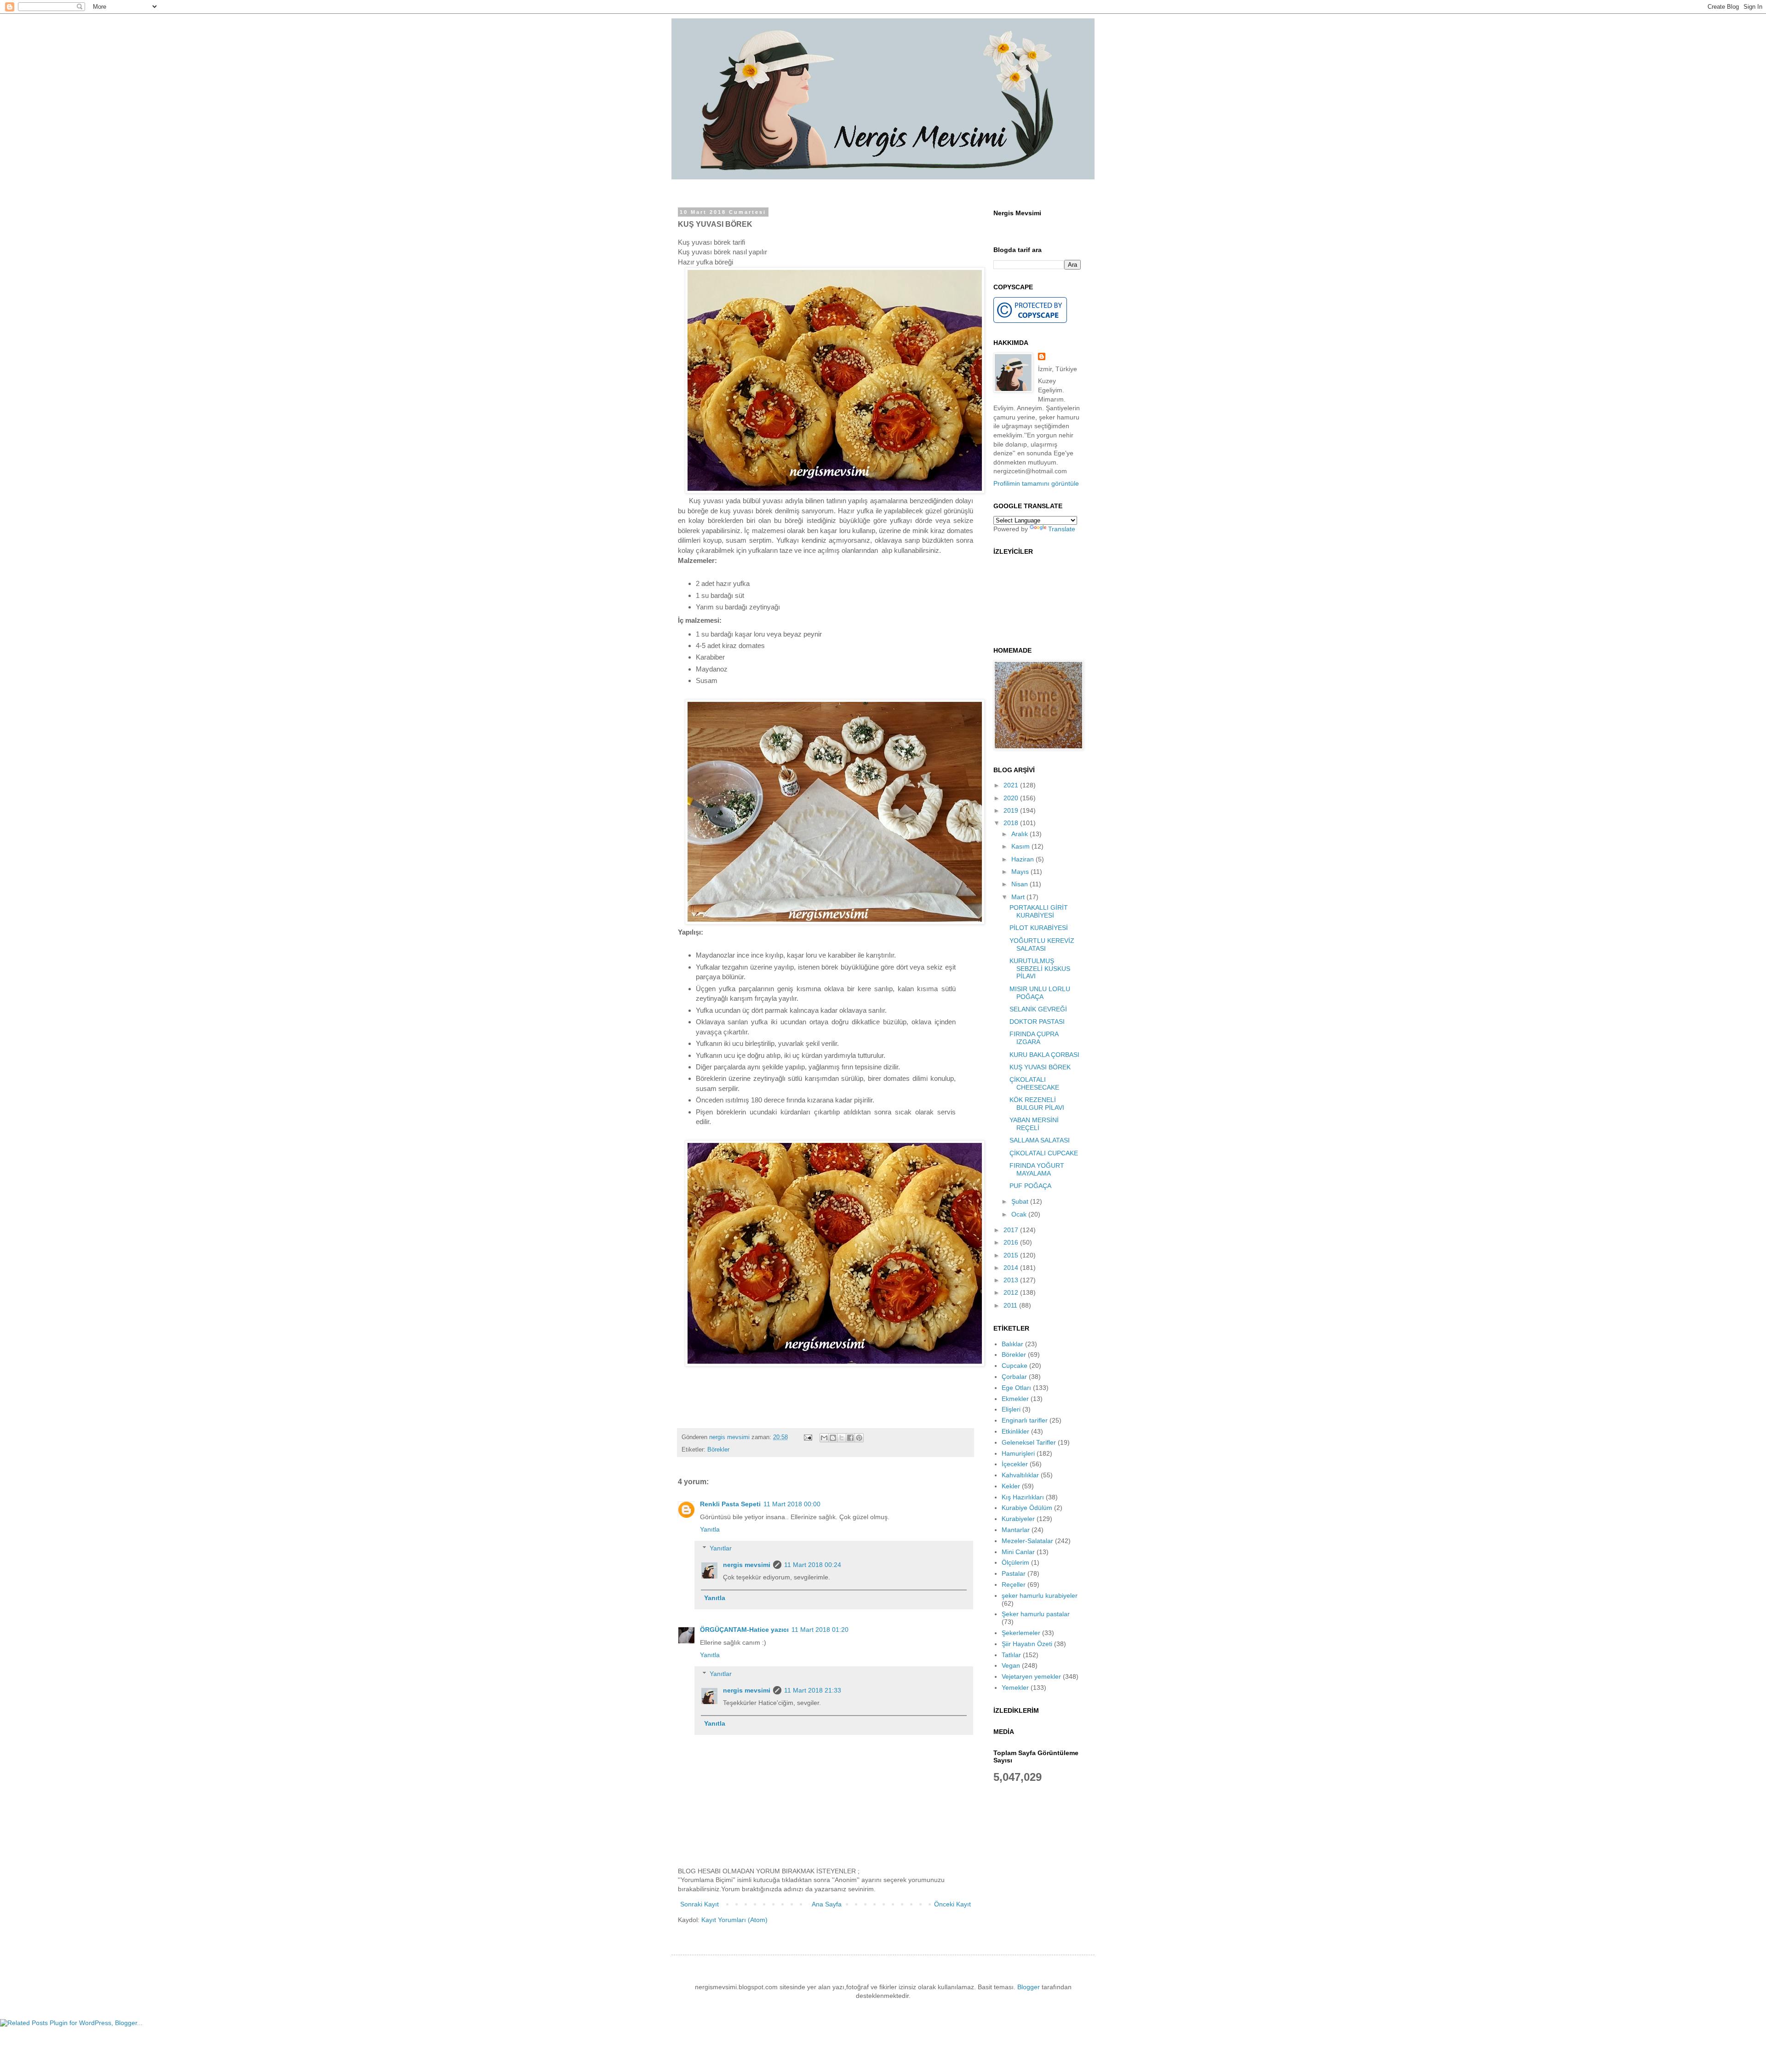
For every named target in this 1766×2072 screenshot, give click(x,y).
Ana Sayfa (827, 1904)
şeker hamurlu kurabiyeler (1040, 1596)
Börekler (718, 1450)
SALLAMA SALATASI (1040, 1140)
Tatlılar (1011, 1655)
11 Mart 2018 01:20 (820, 1630)
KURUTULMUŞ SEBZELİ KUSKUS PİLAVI (1040, 969)
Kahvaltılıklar (1020, 1475)
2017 (1012, 1230)
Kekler (1011, 1486)
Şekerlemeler (1021, 1633)
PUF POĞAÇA (1030, 1186)
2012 (1012, 1292)
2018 (1012, 823)
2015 (1012, 1255)
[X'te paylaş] (842, 1438)
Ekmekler (1015, 1399)
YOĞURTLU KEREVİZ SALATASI (1042, 944)
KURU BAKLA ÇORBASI (1044, 1055)
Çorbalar (1014, 1377)
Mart (1019, 897)
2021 (1012, 785)
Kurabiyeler (1018, 1519)
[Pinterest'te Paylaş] (859, 1438)
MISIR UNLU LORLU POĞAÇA (1040, 993)
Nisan (1021, 884)
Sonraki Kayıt (700, 1904)
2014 (1012, 1268)
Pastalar (1014, 1573)
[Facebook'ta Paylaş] (850, 1438)
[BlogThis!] (833, 1438)
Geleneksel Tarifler (1029, 1442)
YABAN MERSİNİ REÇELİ (1034, 1124)
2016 (1012, 1242)
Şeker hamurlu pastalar (1036, 1614)
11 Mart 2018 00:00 (792, 1504)
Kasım (1021, 846)
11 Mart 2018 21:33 (813, 1690)
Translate (1062, 529)
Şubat (1021, 1201)
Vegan (1011, 1665)
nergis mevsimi (730, 1437)
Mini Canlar (1018, 1552)
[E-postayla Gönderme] (808, 1437)
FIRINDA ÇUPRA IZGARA (1034, 1038)
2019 (1012, 810)
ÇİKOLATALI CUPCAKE (1044, 1153)
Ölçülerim (1015, 1562)
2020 (1012, 798)
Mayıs (1021, 872)
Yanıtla (710, 1529)
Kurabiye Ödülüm (1027, 1508)
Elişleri (1011, 1409)
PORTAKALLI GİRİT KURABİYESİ (1039, 911)
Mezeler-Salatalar (1027, 1541)
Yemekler (1015, 1687)
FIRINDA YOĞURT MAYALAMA (1037, 1169)
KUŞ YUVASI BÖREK (1040, 1067)
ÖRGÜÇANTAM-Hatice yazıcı (744, 1630)
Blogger (1029, 1987)
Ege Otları (1016, 1388)
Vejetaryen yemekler (1031, 1676)
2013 (1012, 1280)
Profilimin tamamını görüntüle (1036, 483)
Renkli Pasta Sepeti (730, 1504)
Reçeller (1014, 1584)
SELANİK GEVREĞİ (1038, 1009)
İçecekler (1015, 1464)
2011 (1011, 1305)
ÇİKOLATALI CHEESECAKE (1034, 1083)
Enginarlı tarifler (1025, 1420)
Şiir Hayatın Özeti (1027, 1644)
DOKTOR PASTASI (1037, 1022)
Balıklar (1012, 1344)
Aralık (1021, 834)
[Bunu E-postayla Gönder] (824, 1438)
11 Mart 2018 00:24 (813, 1565)
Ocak (1020, 1214)
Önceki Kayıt (952, 1904)
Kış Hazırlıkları (1023, 1497)
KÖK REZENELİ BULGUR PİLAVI (1037, 1104)
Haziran (1023, 859)
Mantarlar (1016, 1530)
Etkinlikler (1015, 1431)
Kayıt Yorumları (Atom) (734, 1920)
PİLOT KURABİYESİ (1039, 928)
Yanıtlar (721, 1548)
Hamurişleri (1018, 1453)
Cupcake (1015, 1366)
